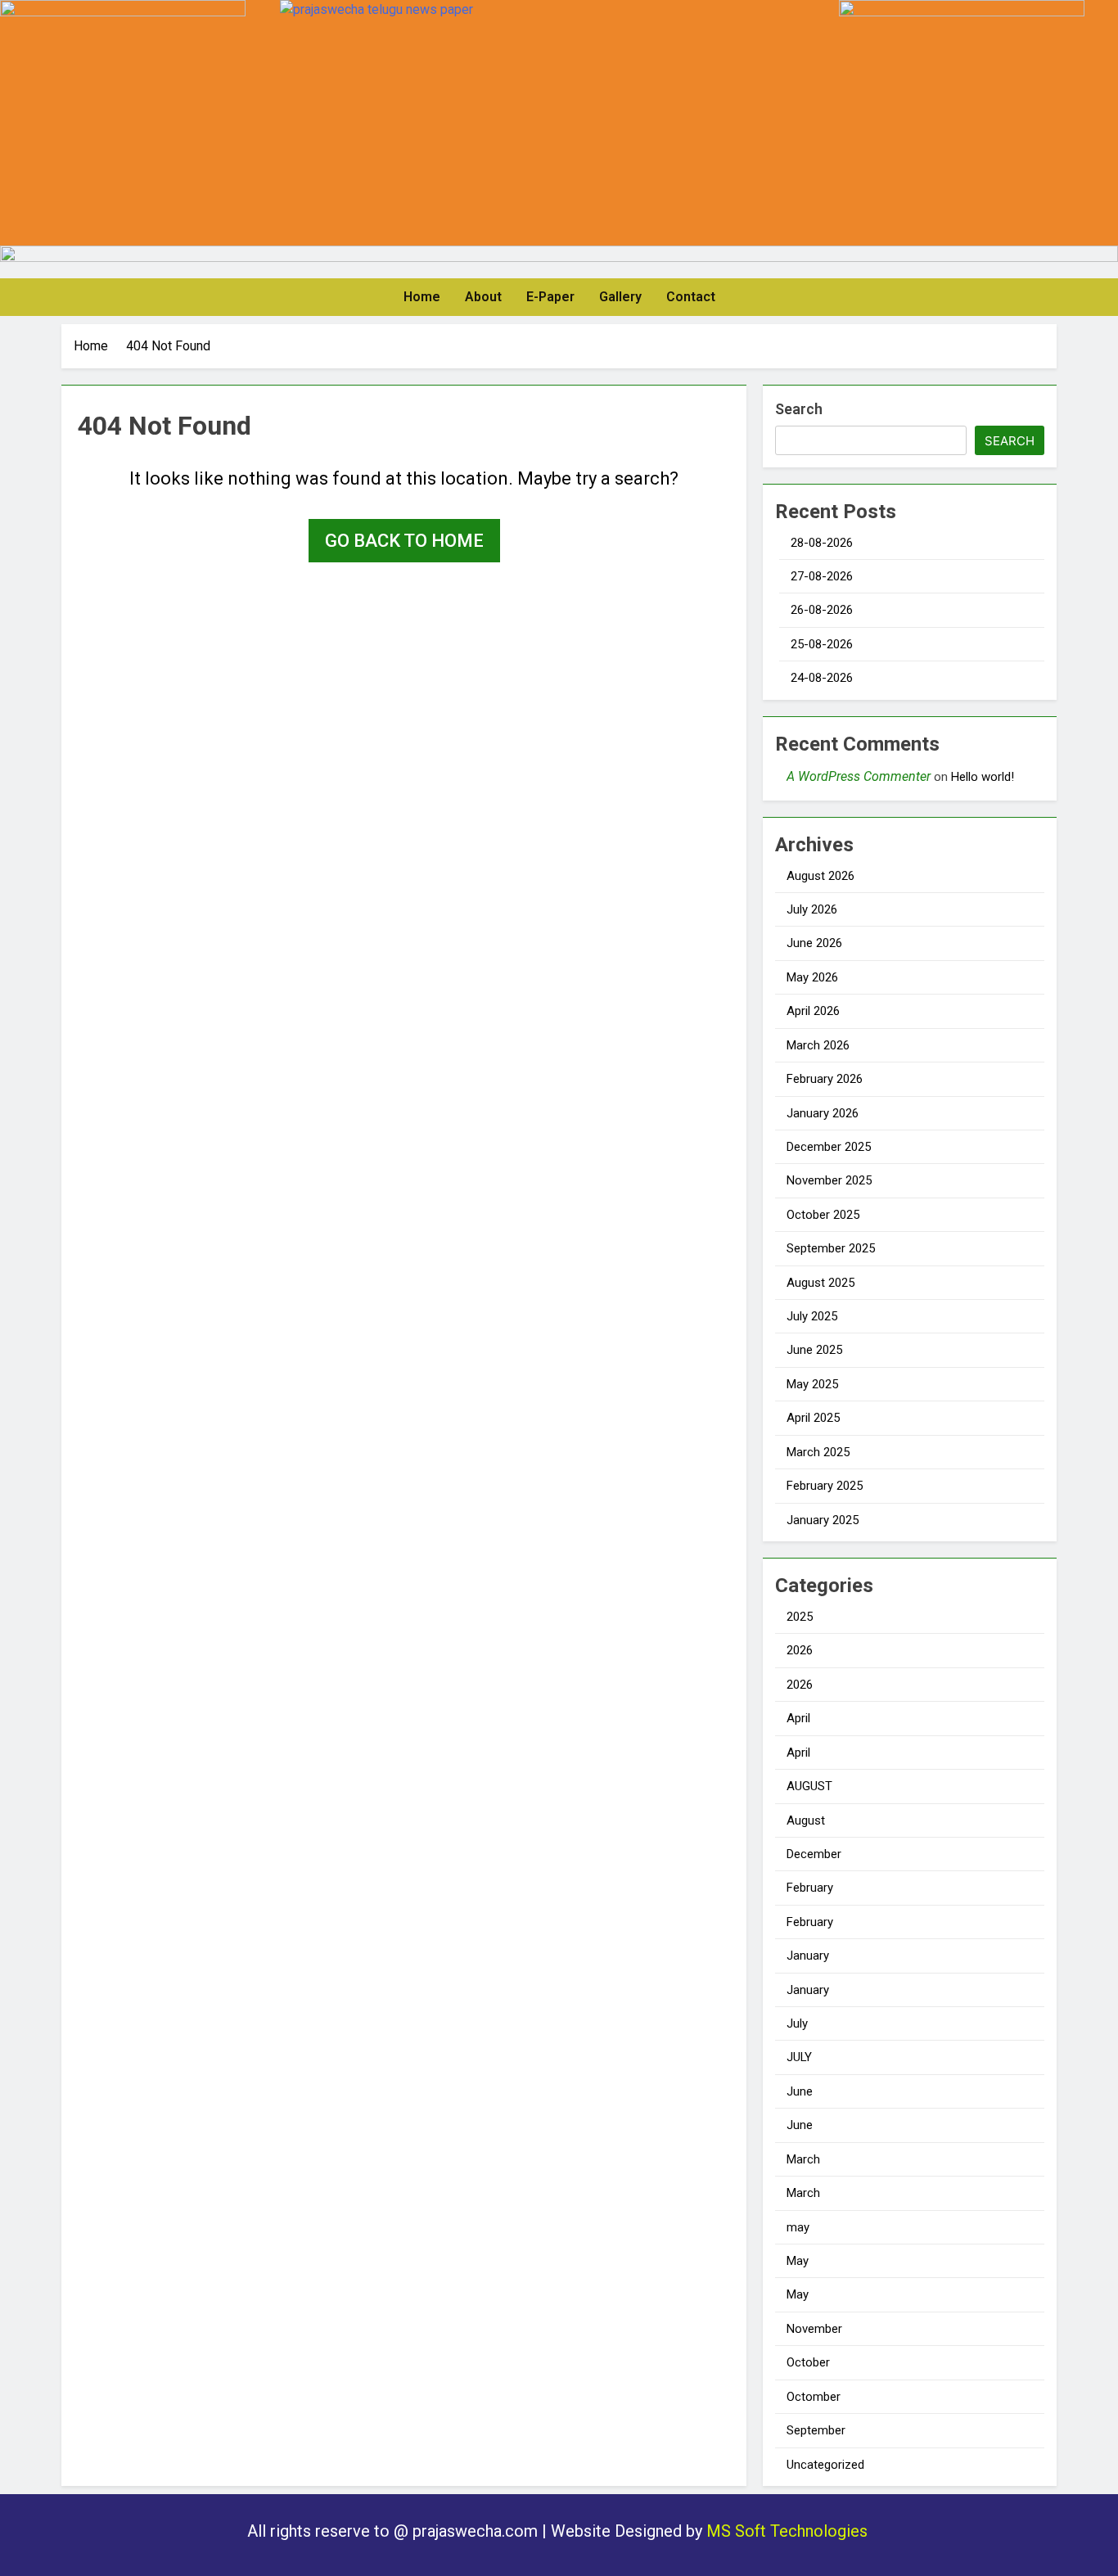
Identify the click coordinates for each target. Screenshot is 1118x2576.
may (798, 2227)
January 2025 (823, 1520)
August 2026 (820, 876)
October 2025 (823, 1215)
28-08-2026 (822, 543)
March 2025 (818, 1452)
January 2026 (823, 1113)
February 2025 (825, 1486)
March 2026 (818, 1045)
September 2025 (831, 1248)
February (810, 1888)
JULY (799, 2057)
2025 (800, 1617)
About (483, 297)
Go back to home (404, 541)
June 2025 (814, 1350)
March (803, 2159)
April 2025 (813, 1418)
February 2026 (825, 1079)
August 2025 (820, 1283)
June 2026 (814, 943)
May (798, 2261)
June (800, 2091)
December (814, 1854)
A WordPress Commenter (859, 776)
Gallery (620, 297)
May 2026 (812, 977)
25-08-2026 (822, 644)
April (798, 1718)
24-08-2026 (822, 678)
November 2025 (829, 1180)
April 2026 (813, 1011)
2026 (800, 1650)
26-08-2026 (822, 610)
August (806, 1820)
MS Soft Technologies (789, 2531)
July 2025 (812, 1316)
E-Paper (550, 297)
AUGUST (809, 1786)
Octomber (814, 2397)
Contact (691, 297)
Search (799, 409)
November (814, 2329)
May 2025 (812, 1384)
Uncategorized (825, 2465)
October (808, 2362)
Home (422, 297)
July (797, 2023)
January (808, 1956)
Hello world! (983, 777)
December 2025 (829, 1147)
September (816, 2430)
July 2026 (812, 909)
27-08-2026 (822, 576)
